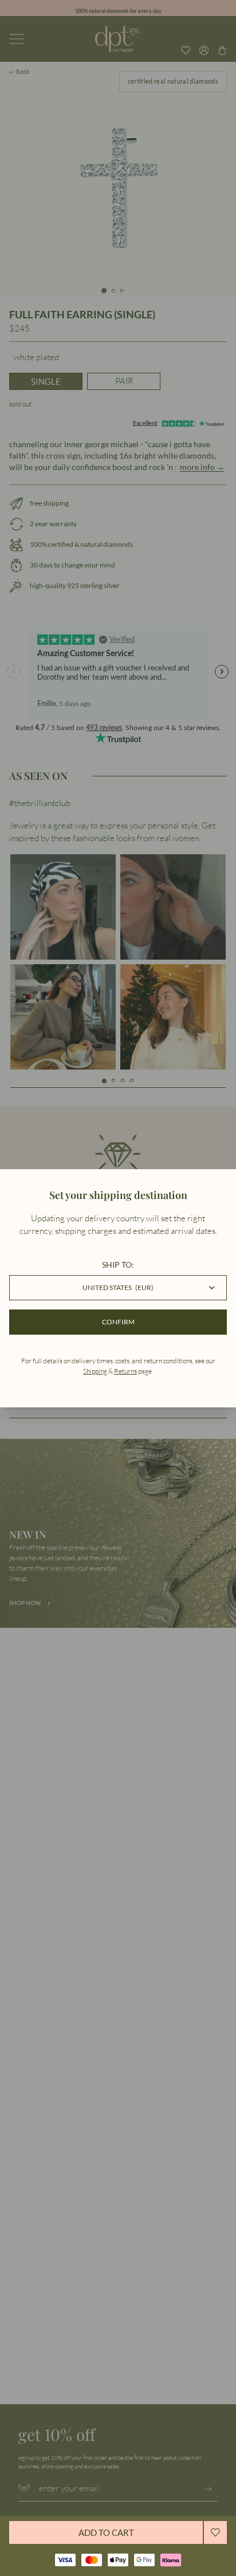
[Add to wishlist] (215, 2532)
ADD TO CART (106, 2532)
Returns (125, 1371)
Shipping (95, 1371)
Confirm (118, 1322)
